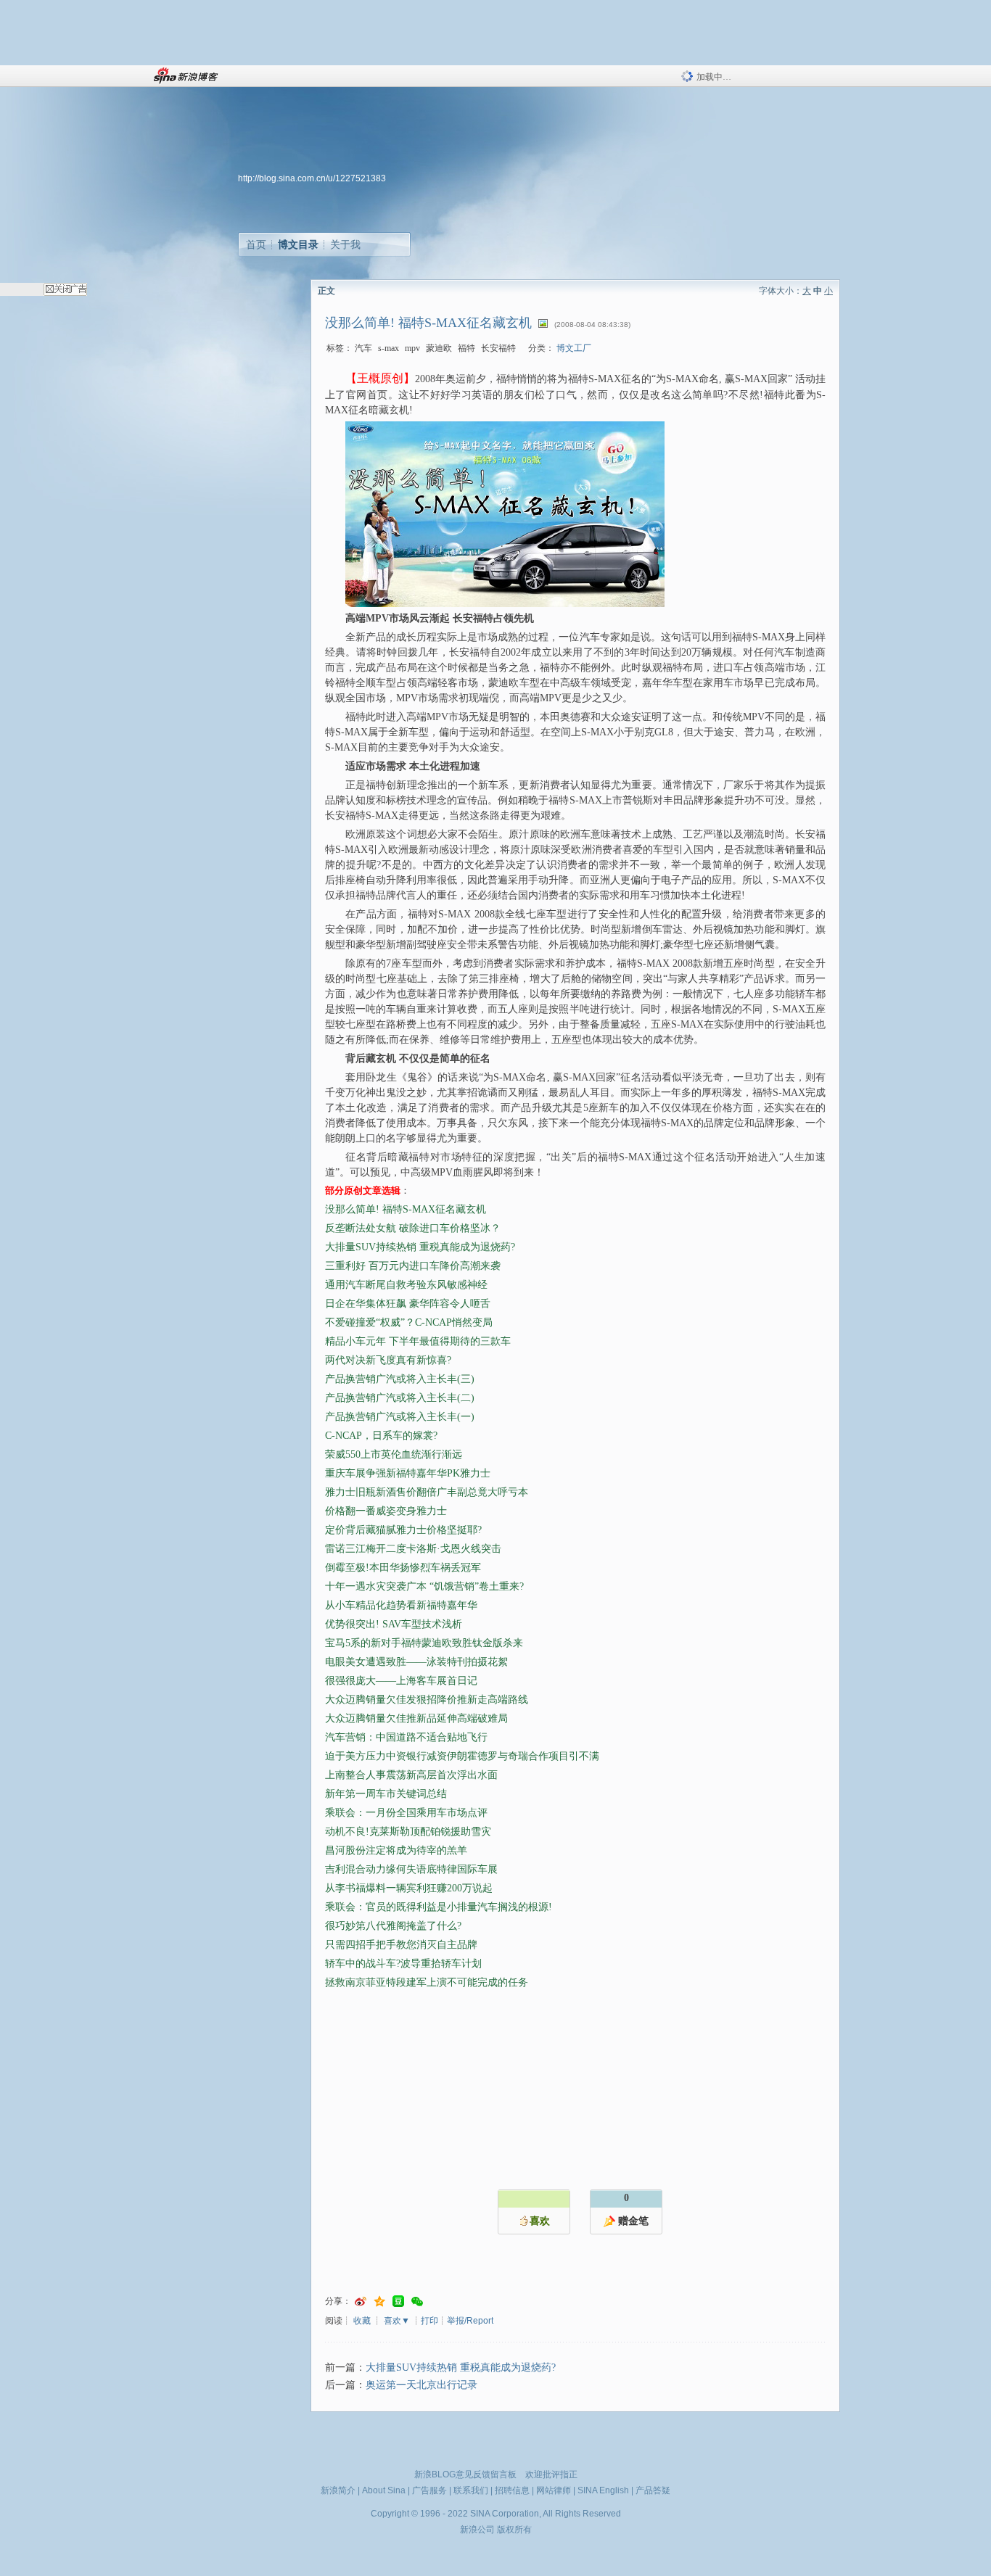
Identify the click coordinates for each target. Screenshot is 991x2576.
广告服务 (429, 2490)
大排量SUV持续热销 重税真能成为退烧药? (461, 2367)
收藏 (362, 2321)
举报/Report (470, 2321)
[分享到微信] (417, 2302)
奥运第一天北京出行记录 (422, 2385)
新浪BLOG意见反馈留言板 (465, 2474)
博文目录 (298, 244)
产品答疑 (653, 2490)
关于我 (345, 244)
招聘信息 (512, 2490)
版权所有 (514, 2530)
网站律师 (554, 2490)
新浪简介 (338, 2490)
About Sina (384, 2490)
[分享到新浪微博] (361, 2302)
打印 (429, 2321)
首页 (256, 244)
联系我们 (471, 2490)
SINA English (603, 2490)
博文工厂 (574, 348)
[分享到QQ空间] (379, 2302)
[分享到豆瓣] (398, 2302)
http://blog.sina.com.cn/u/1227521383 (312, 178)
